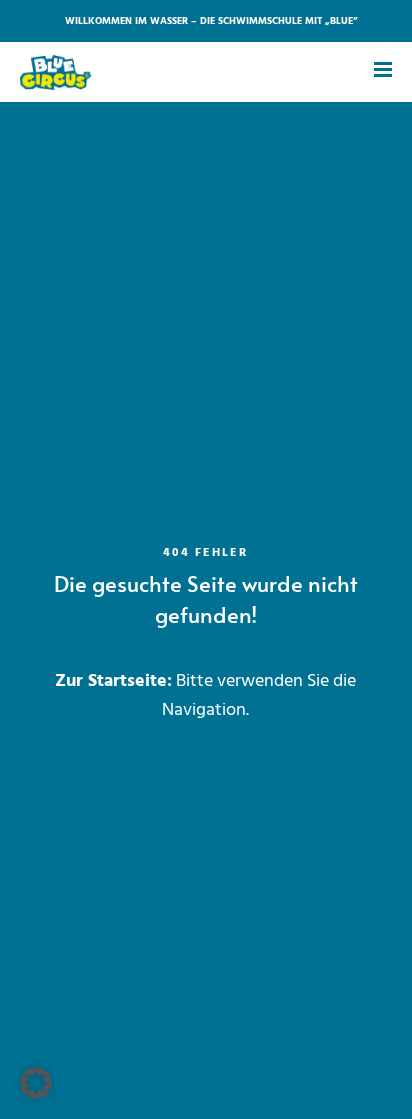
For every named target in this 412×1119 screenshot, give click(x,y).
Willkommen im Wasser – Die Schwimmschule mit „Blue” (211, 21)
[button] (36, 1083)
